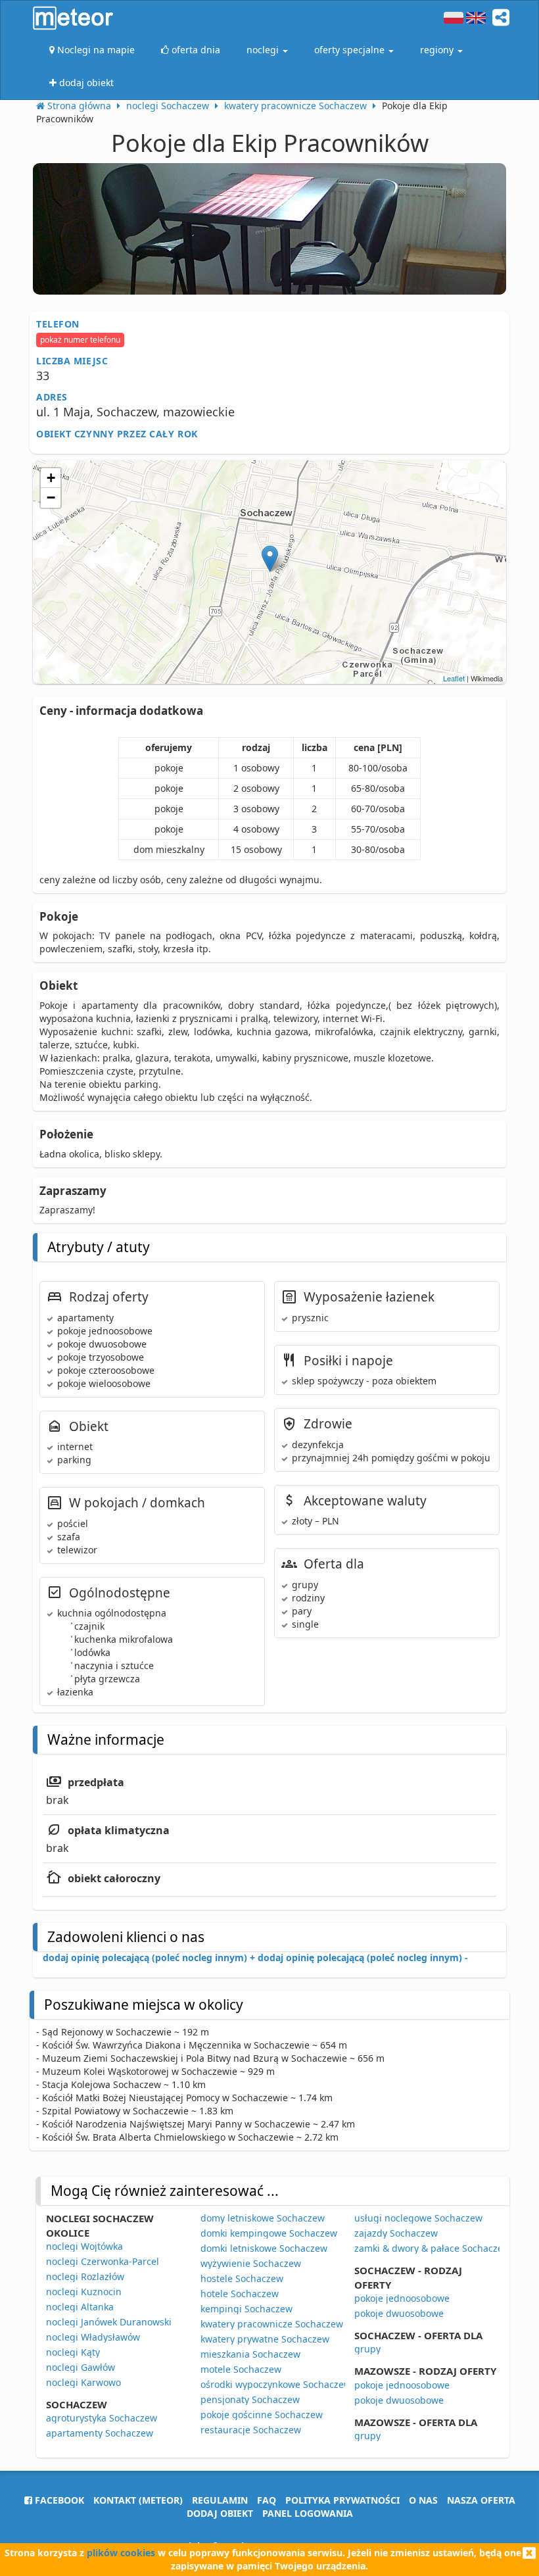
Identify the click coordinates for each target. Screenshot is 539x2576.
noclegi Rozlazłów (85, 2276)
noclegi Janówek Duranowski (109, 2322)
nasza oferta (481, 2500)
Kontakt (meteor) (138, 2500)
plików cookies (121, 2553)
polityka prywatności (342, 2500)
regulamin (220, 2500)
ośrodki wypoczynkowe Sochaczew (276, 2384)
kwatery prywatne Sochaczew (265, 2339)
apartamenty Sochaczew (100, 2433)
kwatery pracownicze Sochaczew (272, 2324)
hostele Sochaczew (242, 2278)
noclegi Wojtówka (84, 2246)
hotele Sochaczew (240, 2294)
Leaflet (454, 678)
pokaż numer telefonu (80, 340)
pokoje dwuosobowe (399, 2313)
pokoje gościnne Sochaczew (262, 2415)
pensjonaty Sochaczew (250, 2399)
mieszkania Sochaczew (250, 2354)
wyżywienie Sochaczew (251, 2263)
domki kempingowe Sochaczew (269, 2233)
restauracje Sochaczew (251, 2430)
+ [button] (51, 478)
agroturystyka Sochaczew (102, 2418)
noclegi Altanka (80, 2307)
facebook (58, 2500)
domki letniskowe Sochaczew (264, 2248)
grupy (367, 2349)
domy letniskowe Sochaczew (263, 2218)
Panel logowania (308, 2513)
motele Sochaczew (241, 2369)
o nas (423, 2500)
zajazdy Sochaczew (396, 2233)
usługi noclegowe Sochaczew (418, 2218)
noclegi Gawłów (81, 2367)
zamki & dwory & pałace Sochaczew (432, 2248)
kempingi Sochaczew (246, 2309)
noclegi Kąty (73, 2352)
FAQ (267, 2500)
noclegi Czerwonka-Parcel (103, 2261)
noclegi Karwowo (83, 2382)
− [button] (51, 498)
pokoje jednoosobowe (402, 2298)
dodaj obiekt (220, 2513)
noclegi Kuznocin (84, 2292)
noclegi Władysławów (93, 2337)
